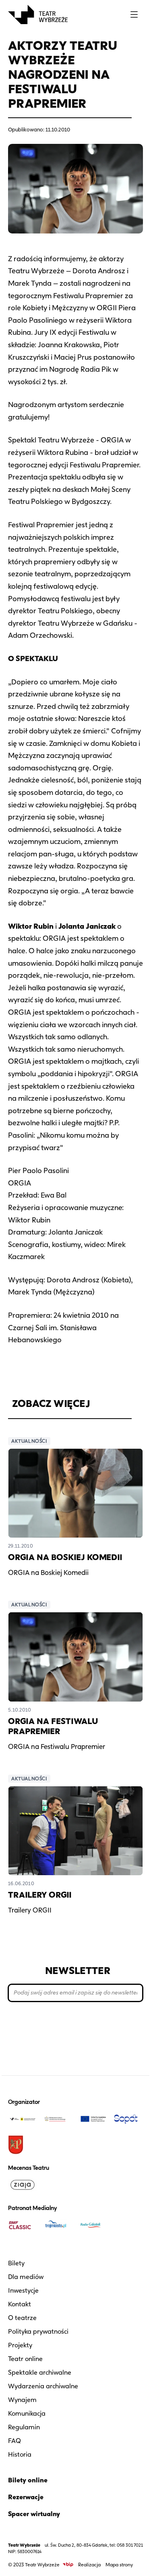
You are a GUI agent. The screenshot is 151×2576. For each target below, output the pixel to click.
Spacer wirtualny (34, 2514)
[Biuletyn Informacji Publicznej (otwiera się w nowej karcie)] (68, 2565)
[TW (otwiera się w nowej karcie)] (23, 2119)
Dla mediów (26, 2277)
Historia (20, 2454)
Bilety (16, 2263)
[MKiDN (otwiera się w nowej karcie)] (58, 2119)
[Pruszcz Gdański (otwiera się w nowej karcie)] (23, 2145)
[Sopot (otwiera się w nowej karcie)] (128, 2119)
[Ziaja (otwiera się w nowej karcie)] (23, 2185)
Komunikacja (27, 2413)
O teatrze (22, 2318)
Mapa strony (119, 2565)
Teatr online (25, 2359)
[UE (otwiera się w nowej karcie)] (93, 2119)
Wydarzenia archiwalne (43, 2386)
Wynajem (22, 2400)
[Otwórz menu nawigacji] (134, 14)
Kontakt (20, 2304)
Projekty (20, 2345)
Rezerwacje (26, 2497)
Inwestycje (23, 2290)
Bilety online (28, 2480)
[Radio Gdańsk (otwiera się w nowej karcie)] (93, 2225)
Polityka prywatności (38, 2331)
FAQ (14, 2441)
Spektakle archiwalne (40, 2372)
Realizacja (89, 2565)
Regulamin (24, 2427)
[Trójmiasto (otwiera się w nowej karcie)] (58, 2225)
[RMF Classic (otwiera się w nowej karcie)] (23, 2225)
